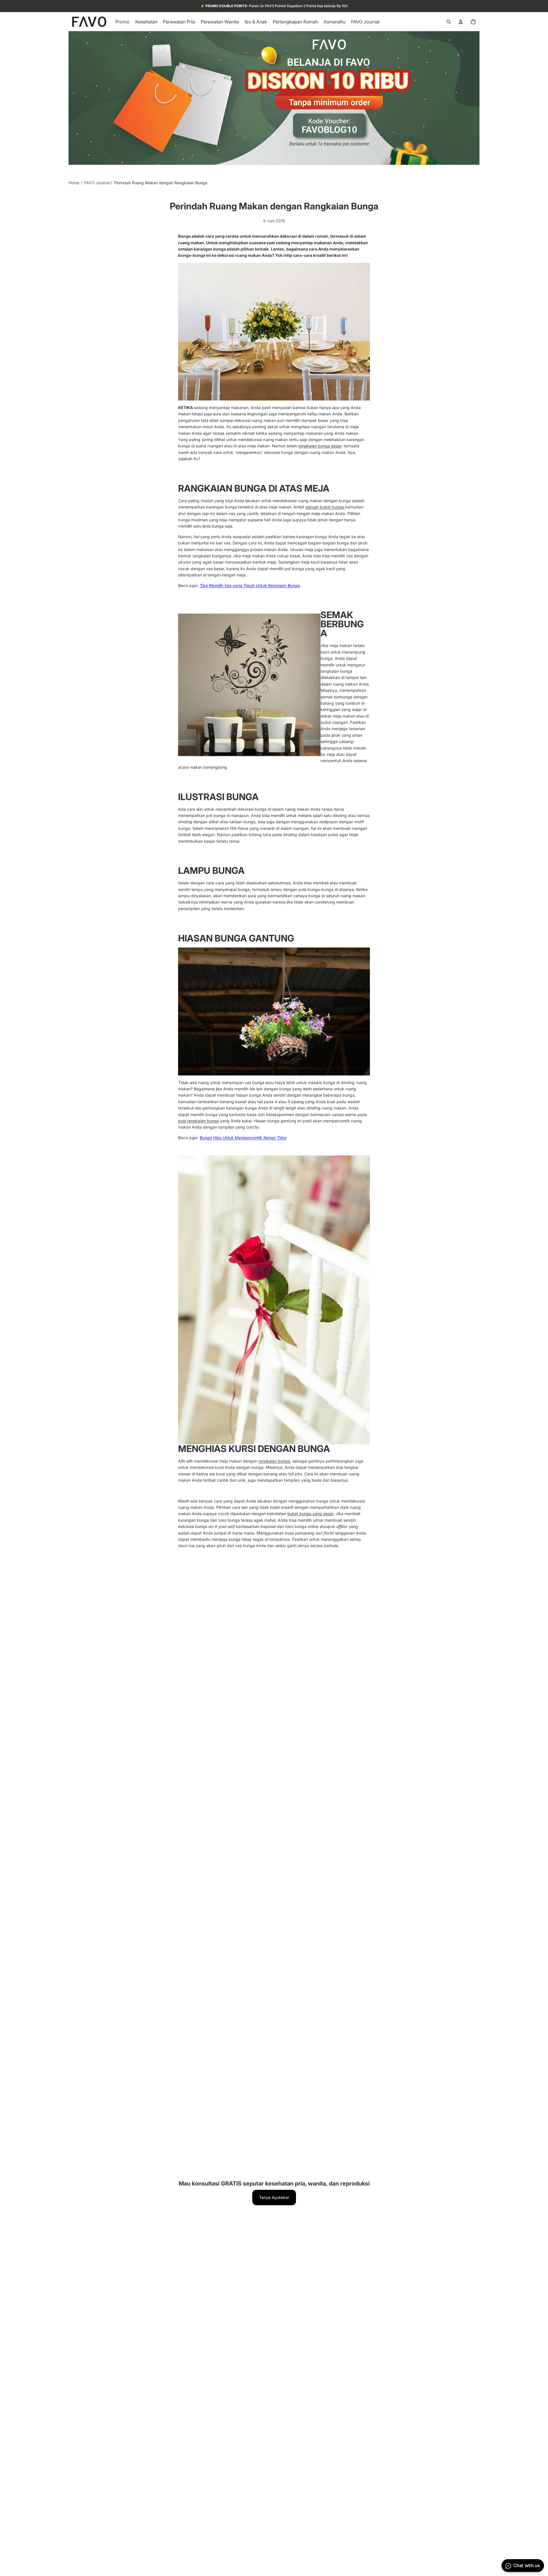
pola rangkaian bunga (199, 1121)
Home (74, 183)
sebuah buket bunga (325, 507)
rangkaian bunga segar (320, 446)
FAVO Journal (97, 183)
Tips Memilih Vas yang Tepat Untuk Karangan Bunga (250, 585)
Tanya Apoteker (274, 2197)
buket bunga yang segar (310, 1514)
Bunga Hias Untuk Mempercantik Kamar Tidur (243, 1138)
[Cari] (449, 22)
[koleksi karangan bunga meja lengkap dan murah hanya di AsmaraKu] (274, 332)
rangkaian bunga (274, 1461)
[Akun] (461, 22)
